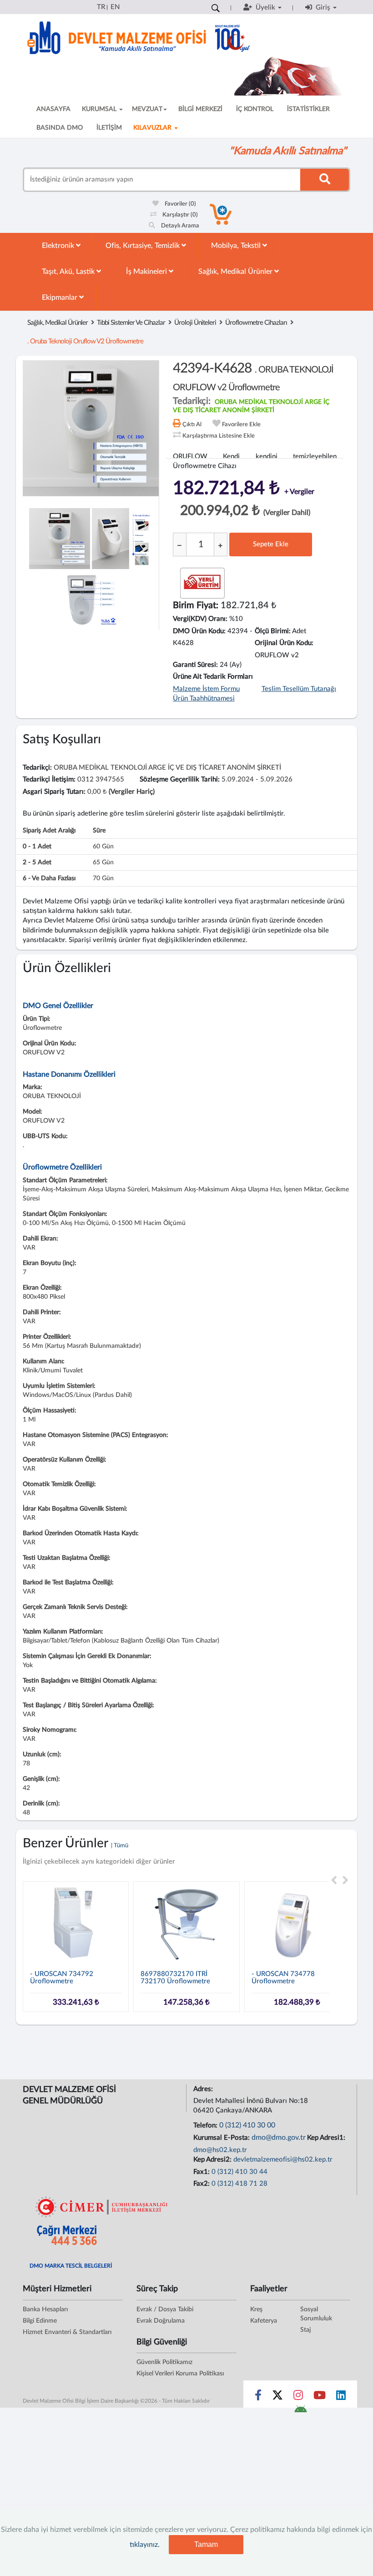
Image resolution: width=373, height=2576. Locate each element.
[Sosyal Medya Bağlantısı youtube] (320, 2397)
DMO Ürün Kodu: (199, 631)
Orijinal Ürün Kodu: (284, 643)
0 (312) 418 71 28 (239, 2184)
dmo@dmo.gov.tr (279, 2137)
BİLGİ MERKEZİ (200, 109)
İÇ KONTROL (255, 109)
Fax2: (202, 2184)
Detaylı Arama (179, 226)
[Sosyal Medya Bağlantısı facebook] (258, 2397)
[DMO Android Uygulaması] (300, 2412)
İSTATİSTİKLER (308, 109)
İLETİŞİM (109, 128)
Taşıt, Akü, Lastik (69, 272)
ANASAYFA (53, 109)
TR (101, 7)
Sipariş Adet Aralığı (49, 831)
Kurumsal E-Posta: (222, 2138)
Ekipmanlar (60, 297)
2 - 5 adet (37, 862)
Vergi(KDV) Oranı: (200, 619)
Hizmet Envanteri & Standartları (67, 2332)
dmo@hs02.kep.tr (220, 2150)
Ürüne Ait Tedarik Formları (213, 677)
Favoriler (180, 204)
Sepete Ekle (271, 544)
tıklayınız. (145, 2545)
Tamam (206, 2544)
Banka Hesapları (45, 2309)
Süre (99, 831)
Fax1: (202, 2172)
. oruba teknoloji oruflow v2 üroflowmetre (85, 341)
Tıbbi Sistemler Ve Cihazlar (131, 323)
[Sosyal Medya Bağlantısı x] (278, 2397)
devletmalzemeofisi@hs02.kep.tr (283, 2160)
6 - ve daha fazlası (49, 878)
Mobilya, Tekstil (237, 246)
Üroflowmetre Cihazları (256, 323)
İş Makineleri (147, 272)
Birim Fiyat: (196, 605)
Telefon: (206, 2125)
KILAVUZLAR (153, 128)
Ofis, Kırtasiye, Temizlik (144, 246)
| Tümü (120, 1846)
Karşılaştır (179, 215)
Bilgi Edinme (40, 2321)
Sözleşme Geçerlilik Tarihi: (180, 779)
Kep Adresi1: (327, 2138)
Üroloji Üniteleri (195, 323)
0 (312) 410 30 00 (247, 2125)
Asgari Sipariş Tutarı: (54, 792)
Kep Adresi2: (213, 2160)
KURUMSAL (100, 109)
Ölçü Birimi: (273, 631)
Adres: (204, 2089)
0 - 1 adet (37, 847)
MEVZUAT (147, 109)
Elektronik (59, 246)
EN (115, 7)
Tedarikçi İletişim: (49, 779)
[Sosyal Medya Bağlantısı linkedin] (341, 2397)
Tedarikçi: (37, 768)
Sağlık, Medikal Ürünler (236, 272)
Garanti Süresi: (195, 665)
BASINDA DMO (60, 128)
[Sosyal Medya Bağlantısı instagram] (298, 2397)
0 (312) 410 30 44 (239, 2172)
